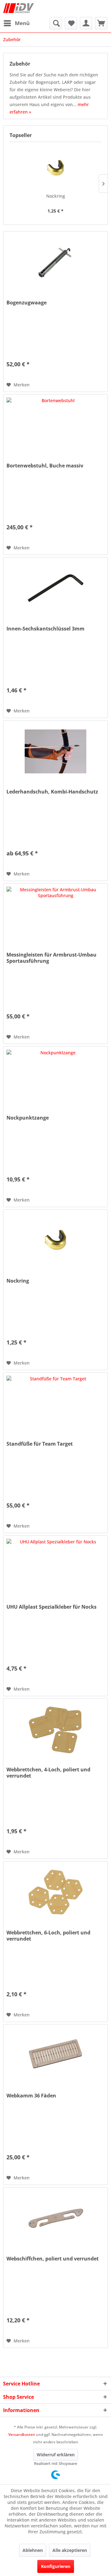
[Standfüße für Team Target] (55, 1404)
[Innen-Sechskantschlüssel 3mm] (55, 588)
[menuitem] (16, 23)
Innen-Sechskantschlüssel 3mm (45, 629)
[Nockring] (55, 168)
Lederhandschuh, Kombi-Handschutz (52, 792)
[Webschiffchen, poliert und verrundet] (55, 2218)
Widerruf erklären (56, 2455)
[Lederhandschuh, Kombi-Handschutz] (55, 751)
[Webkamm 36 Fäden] (55, 2055)
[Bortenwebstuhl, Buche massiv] (55, 425)
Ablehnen (33, 2550)
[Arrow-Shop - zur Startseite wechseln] (18, 9)
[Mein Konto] (86, 23)
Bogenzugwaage (27, 303)
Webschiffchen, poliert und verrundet (53, 2259)
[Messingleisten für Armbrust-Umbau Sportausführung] (55, 914)
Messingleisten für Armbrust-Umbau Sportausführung (51, 958)
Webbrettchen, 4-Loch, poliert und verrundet (48, 1773)
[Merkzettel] (71, 23)
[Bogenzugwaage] (55, 262)
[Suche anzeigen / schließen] (56, 23)
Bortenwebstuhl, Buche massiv (45, 466)
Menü (22, 23)
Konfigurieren (56, 2566)
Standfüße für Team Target (40, 1444)
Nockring (56, 196)
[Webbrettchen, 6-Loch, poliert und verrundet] (55, 1892)
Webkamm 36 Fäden (31, 2096)
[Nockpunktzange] (55, 1077)
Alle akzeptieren (70, 2550)
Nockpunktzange (28, 1118)
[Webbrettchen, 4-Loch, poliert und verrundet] (55, 1729)
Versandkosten (22, 2434)
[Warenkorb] (101, 23)
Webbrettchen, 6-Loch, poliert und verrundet (48, 1936)
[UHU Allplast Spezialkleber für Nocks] (55, 1567)
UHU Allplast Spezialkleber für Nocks (51, 1607)
